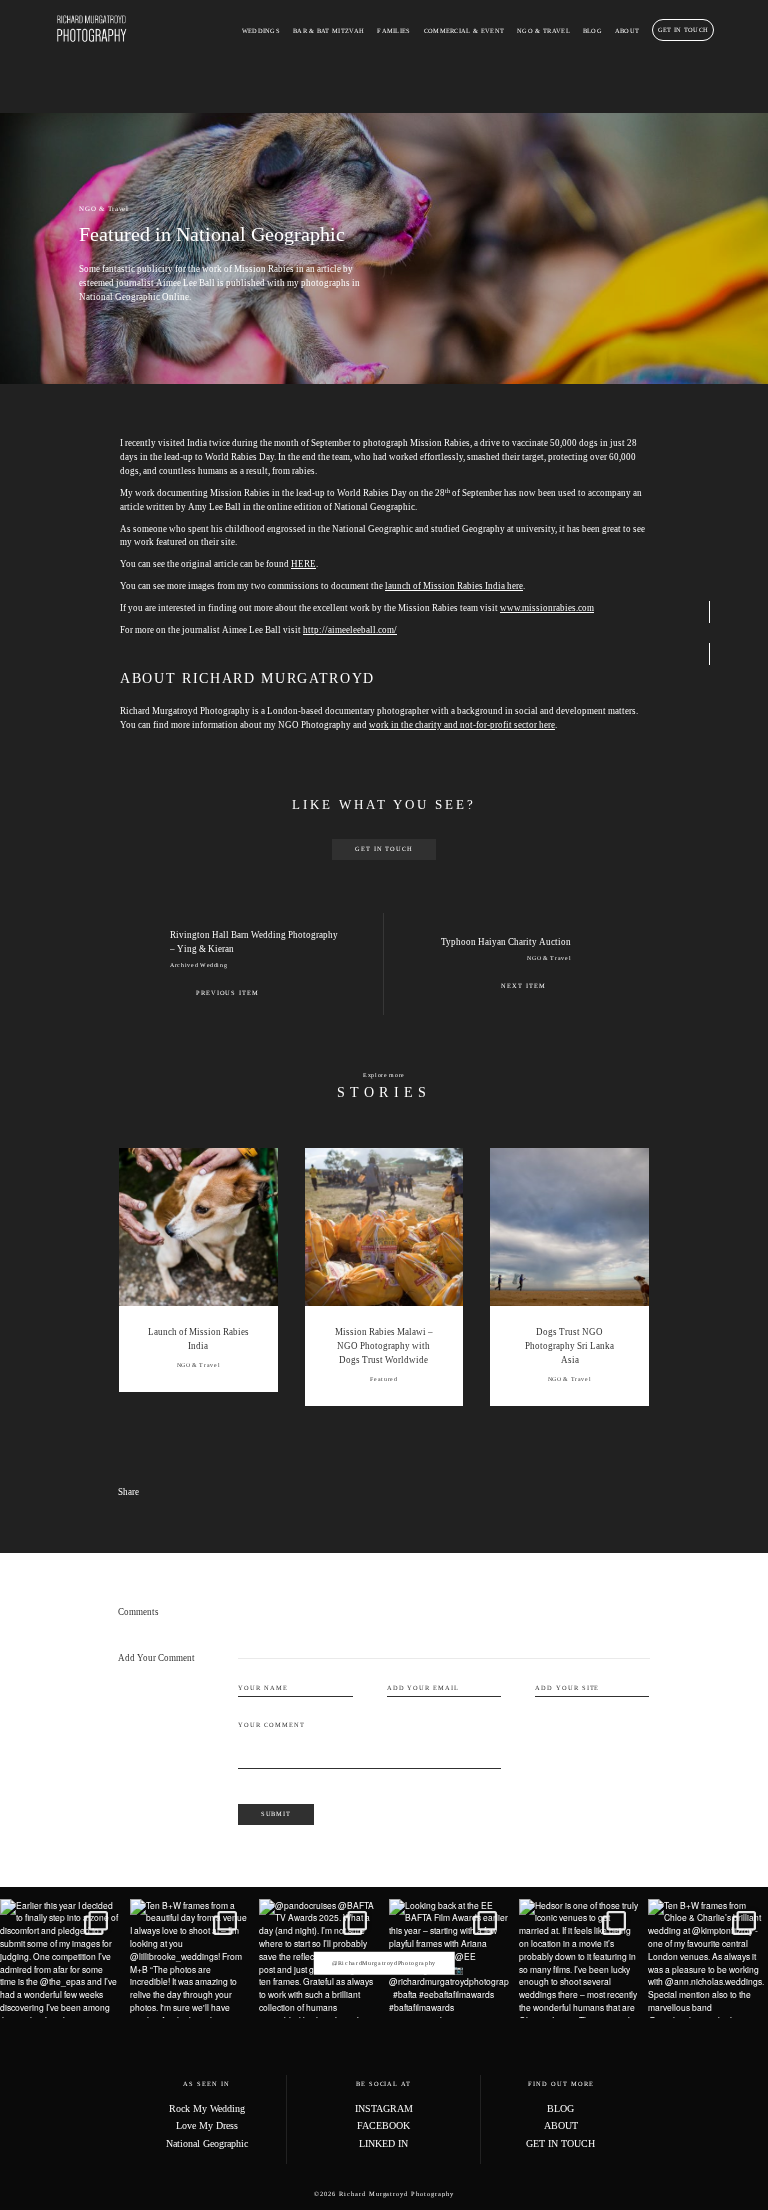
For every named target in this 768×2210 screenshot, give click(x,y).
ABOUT (627, 30)
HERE (303, 564)
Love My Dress (207, 2125)
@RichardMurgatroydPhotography (384, 1963)
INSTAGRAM (384, 2108)
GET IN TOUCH (683, 29)
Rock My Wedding (207, 2108)
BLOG (592, 30)
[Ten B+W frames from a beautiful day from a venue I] (190, 1959)
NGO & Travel (103, 208)
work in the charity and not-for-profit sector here (462, 725)
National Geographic (207, 2143)
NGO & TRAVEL (543, 30)
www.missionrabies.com (547, 608)
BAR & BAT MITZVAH (328, 30)
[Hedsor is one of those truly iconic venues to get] (579, 1959)
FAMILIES (394, 30)
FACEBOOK (383, 2125)
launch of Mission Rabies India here (454, 586)
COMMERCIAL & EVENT (464, 30)
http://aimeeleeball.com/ (350, 630)
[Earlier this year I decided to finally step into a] (60, 1959)
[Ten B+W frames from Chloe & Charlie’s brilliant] (708, 1959)
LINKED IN (383, 2143)
